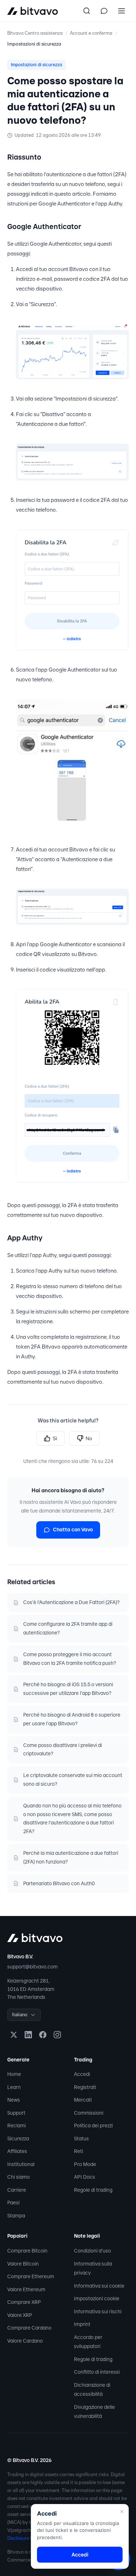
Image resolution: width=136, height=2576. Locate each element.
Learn (14, 2087)
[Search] (87, 11)
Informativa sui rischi (98, 2311)
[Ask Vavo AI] (104, 11)
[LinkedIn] (28, 2035)
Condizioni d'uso (92, 2251)
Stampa (16, 2216)
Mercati (83, 2100)
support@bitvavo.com (32, 1967)
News (14, 2100)
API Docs (85, 2177)
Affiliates (17, 2151)
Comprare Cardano (29, 2328)
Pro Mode (85, 2164)
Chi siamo (18, 2177)
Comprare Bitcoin (27, 2251)
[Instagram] (57, 2035)
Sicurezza (18, 2139)
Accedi (82, 2074)
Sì (55, 1438)
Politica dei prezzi (93, 2125)
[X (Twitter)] (14, 2035)
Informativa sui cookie (99, 2286)
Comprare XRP (24, 2302)
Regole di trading (93, 2190)
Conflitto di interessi (97, 2372)
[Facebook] (43, 2035)
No (89, 1438)
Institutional (21, 2164)
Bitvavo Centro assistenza (35, 33)
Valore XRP (20, 2315)
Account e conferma (91, 33)
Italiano (20, 2015)
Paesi (13, 2203)
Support (16, 2113)
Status (81, 2139)
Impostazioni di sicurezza (34, 44)
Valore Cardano (25, 2341)
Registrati (85, 2087)
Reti (79, 2151)
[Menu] (121, 11)
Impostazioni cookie (97, 2298)
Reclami (17, 2125)
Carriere (17, 2190)
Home (14, 2074)
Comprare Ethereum (31, 2276)
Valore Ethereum (26, 2289)
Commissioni (89, 2113)
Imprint (82, 2324)
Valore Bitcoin (23, 2264)
